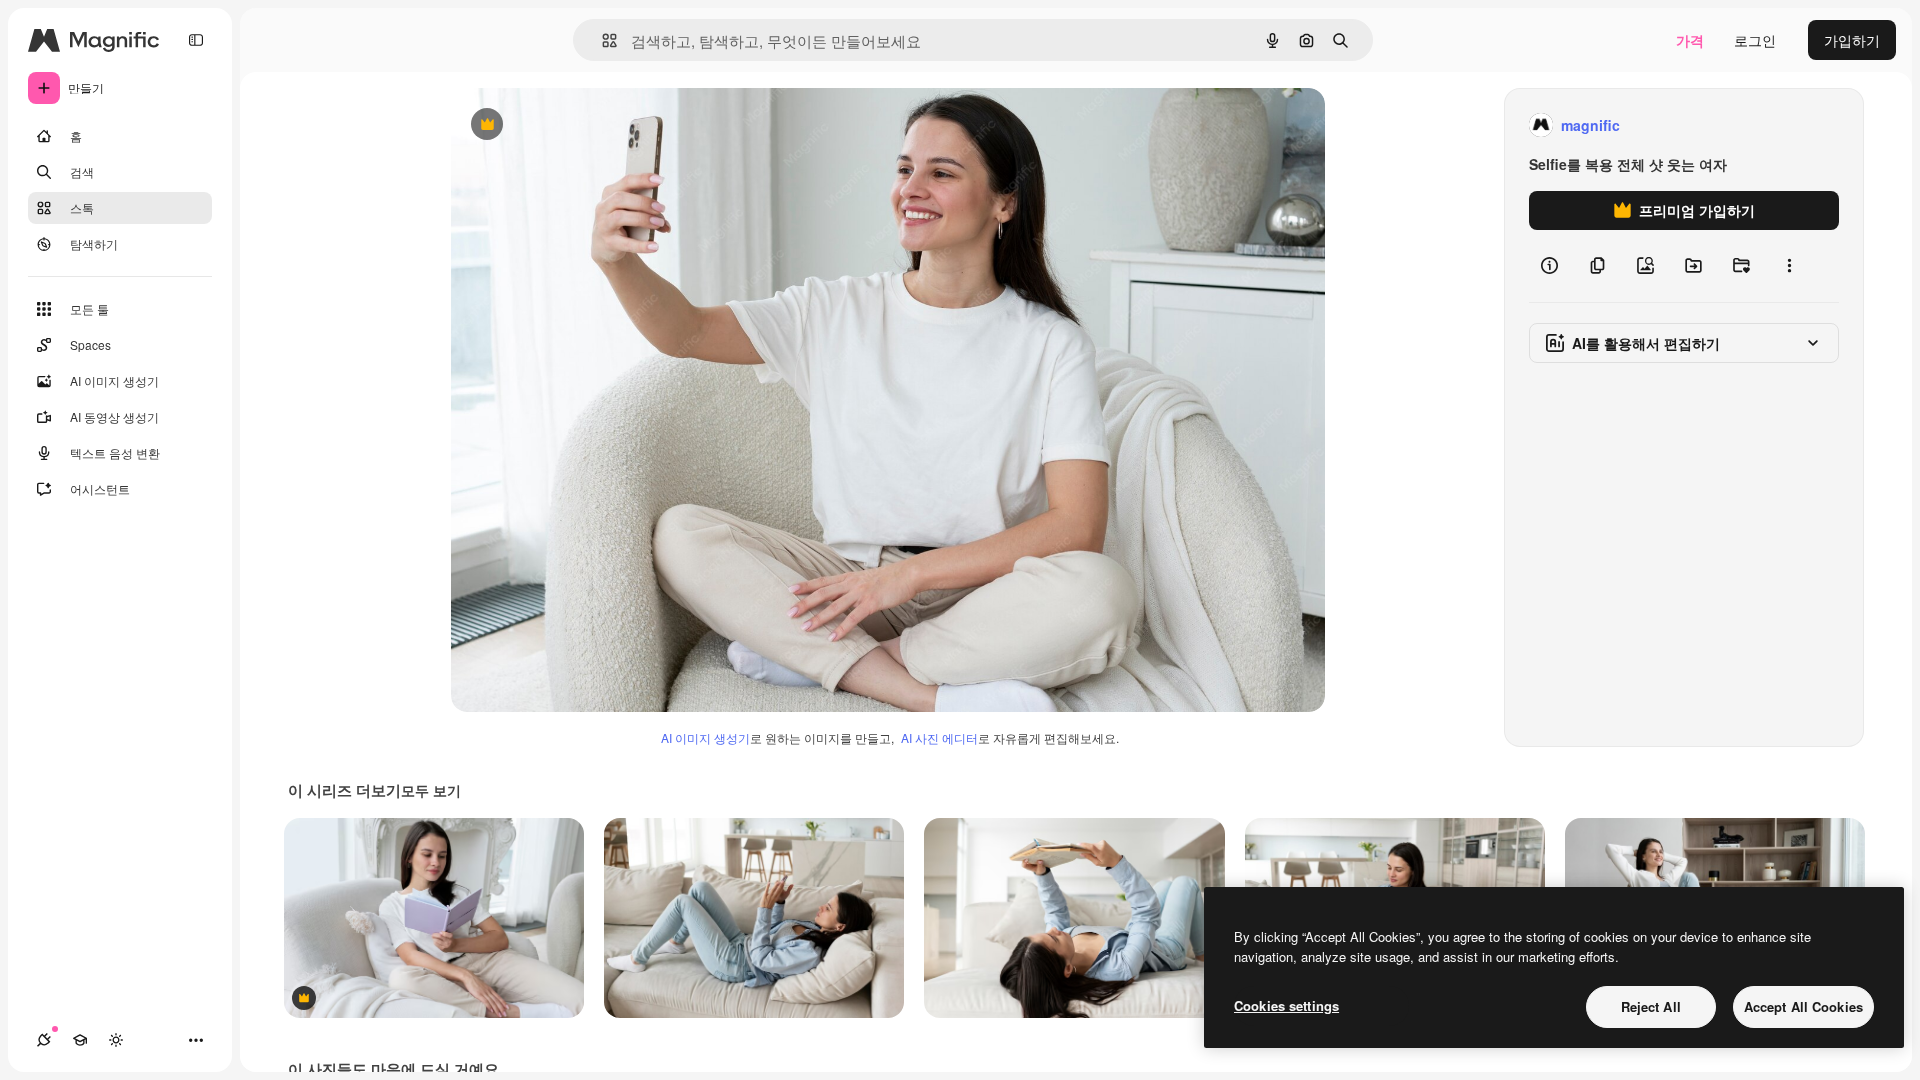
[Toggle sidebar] (196, 40)
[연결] (44, 1040)
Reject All (1651, 1006)
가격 (1690, 40)
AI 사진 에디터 (939, 737)
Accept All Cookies (1803, 1006)
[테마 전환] (116, 1040)
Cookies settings (1286, 1005)
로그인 (1755, 40)
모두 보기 (431, 790)
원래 (566, 125)
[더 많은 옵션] (1789, 266)
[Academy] (80, 1040)
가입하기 (1852, 40)
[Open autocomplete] (601, 40)
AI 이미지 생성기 (705, 737)
